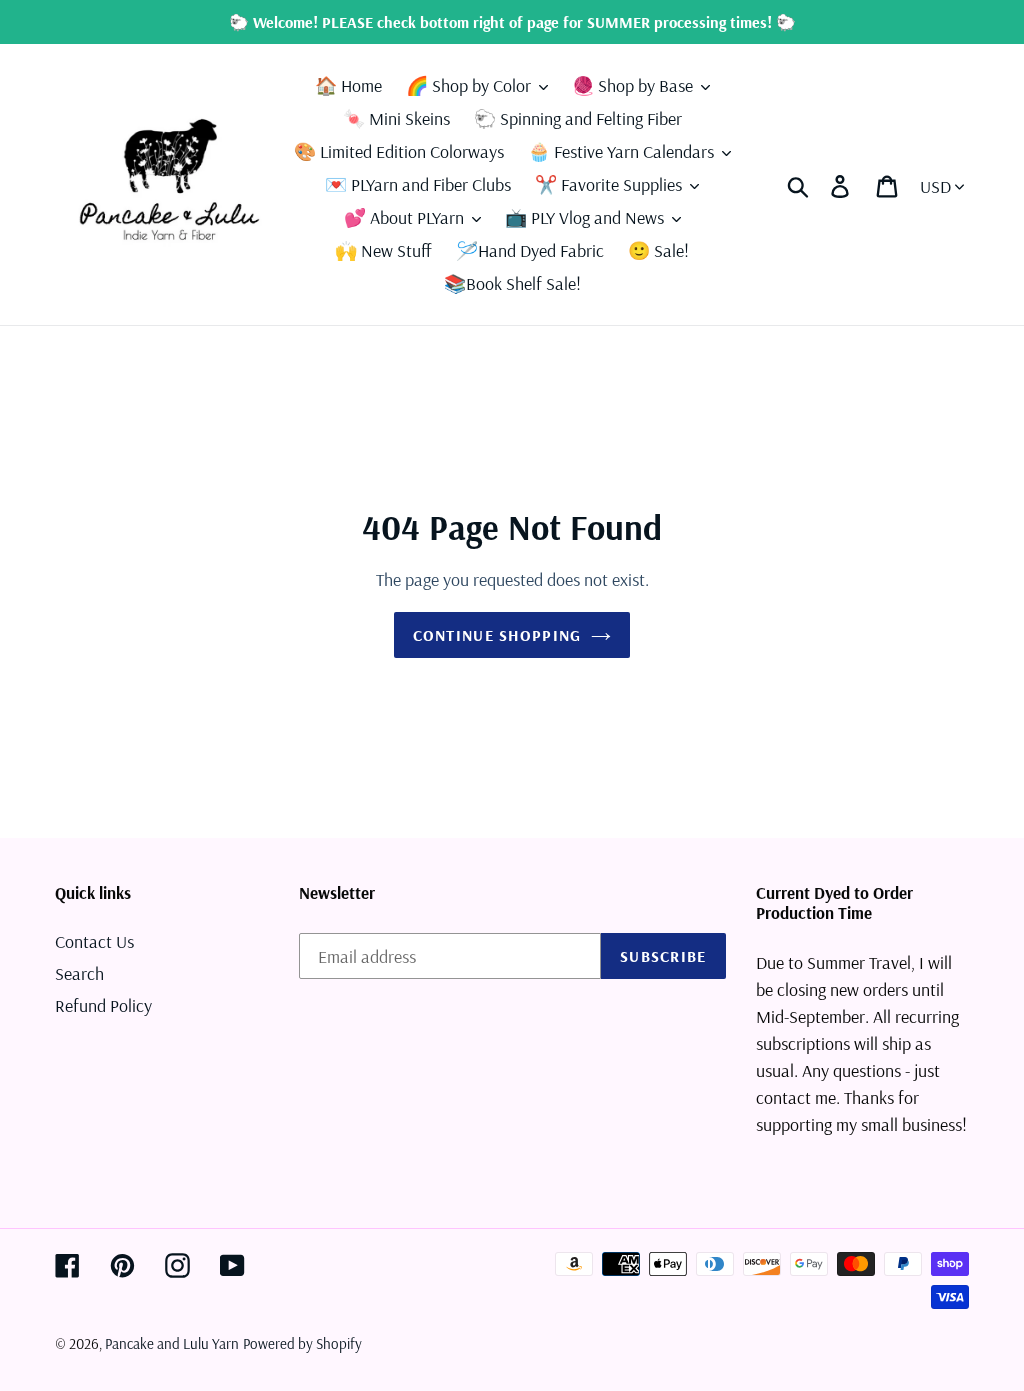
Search (79, 973)
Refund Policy (103, 1005)
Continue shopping (497, 635)
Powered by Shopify (302, 1343)
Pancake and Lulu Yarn (172, 1343)
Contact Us (94, 941)
